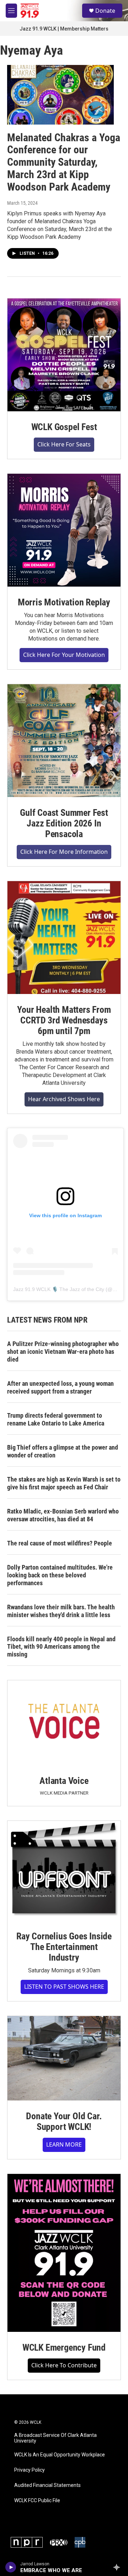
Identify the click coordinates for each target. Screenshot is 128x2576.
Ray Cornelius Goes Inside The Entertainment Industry (64, 1947)
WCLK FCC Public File (37, 2501)
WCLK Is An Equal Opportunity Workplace (60, 2455)
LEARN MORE (64, 2144)
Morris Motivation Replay (64, 602)
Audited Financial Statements (47, 2485)
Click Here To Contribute (64, 2365)
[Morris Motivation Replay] (64, 530)
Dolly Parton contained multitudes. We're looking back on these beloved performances (60, 1575)
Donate (105, 11)
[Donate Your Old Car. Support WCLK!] (64, 2058)
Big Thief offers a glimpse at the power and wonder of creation (63, 1451)
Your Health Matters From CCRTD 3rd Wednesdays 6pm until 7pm (64, 1020)
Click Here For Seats (64, 444)
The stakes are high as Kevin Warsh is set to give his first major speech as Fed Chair (64, 1483)
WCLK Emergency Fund (64, 2347)
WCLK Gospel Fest (64, 427)
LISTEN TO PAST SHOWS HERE (64, 1987)
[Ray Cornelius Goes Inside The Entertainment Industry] (64, 1871)
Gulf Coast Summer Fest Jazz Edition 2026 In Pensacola (64, 823)
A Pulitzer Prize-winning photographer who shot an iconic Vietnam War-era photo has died (63, 1352)
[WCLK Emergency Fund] (64, 2253)
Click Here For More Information (64, 852)
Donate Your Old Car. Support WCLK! (64, 2121)
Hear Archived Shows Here (64, 1099)
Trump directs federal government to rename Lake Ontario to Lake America (56, 1419)
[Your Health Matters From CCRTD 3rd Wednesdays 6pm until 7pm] (64, 938)
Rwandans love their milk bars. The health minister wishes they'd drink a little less (61, 1611)
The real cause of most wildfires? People (60, 1543)
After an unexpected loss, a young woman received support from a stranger (60, 1387)
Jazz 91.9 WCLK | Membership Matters (64, 29)
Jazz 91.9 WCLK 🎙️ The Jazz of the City (59, 1289)
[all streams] (119, 2567)
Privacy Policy (30, 2470)
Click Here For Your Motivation (64, 655)
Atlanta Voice (64, 1781)
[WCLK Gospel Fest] (64, 355)
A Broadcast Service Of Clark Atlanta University (55, 2438)
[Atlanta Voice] (64, 1723)
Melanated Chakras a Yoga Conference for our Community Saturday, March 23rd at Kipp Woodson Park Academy (64, 162)
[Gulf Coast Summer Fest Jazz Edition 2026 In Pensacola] (64, 741)
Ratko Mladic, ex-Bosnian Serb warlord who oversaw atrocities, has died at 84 (63, 1515)
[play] (11, 2567)
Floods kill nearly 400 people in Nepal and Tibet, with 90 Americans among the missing (61, 1647)
